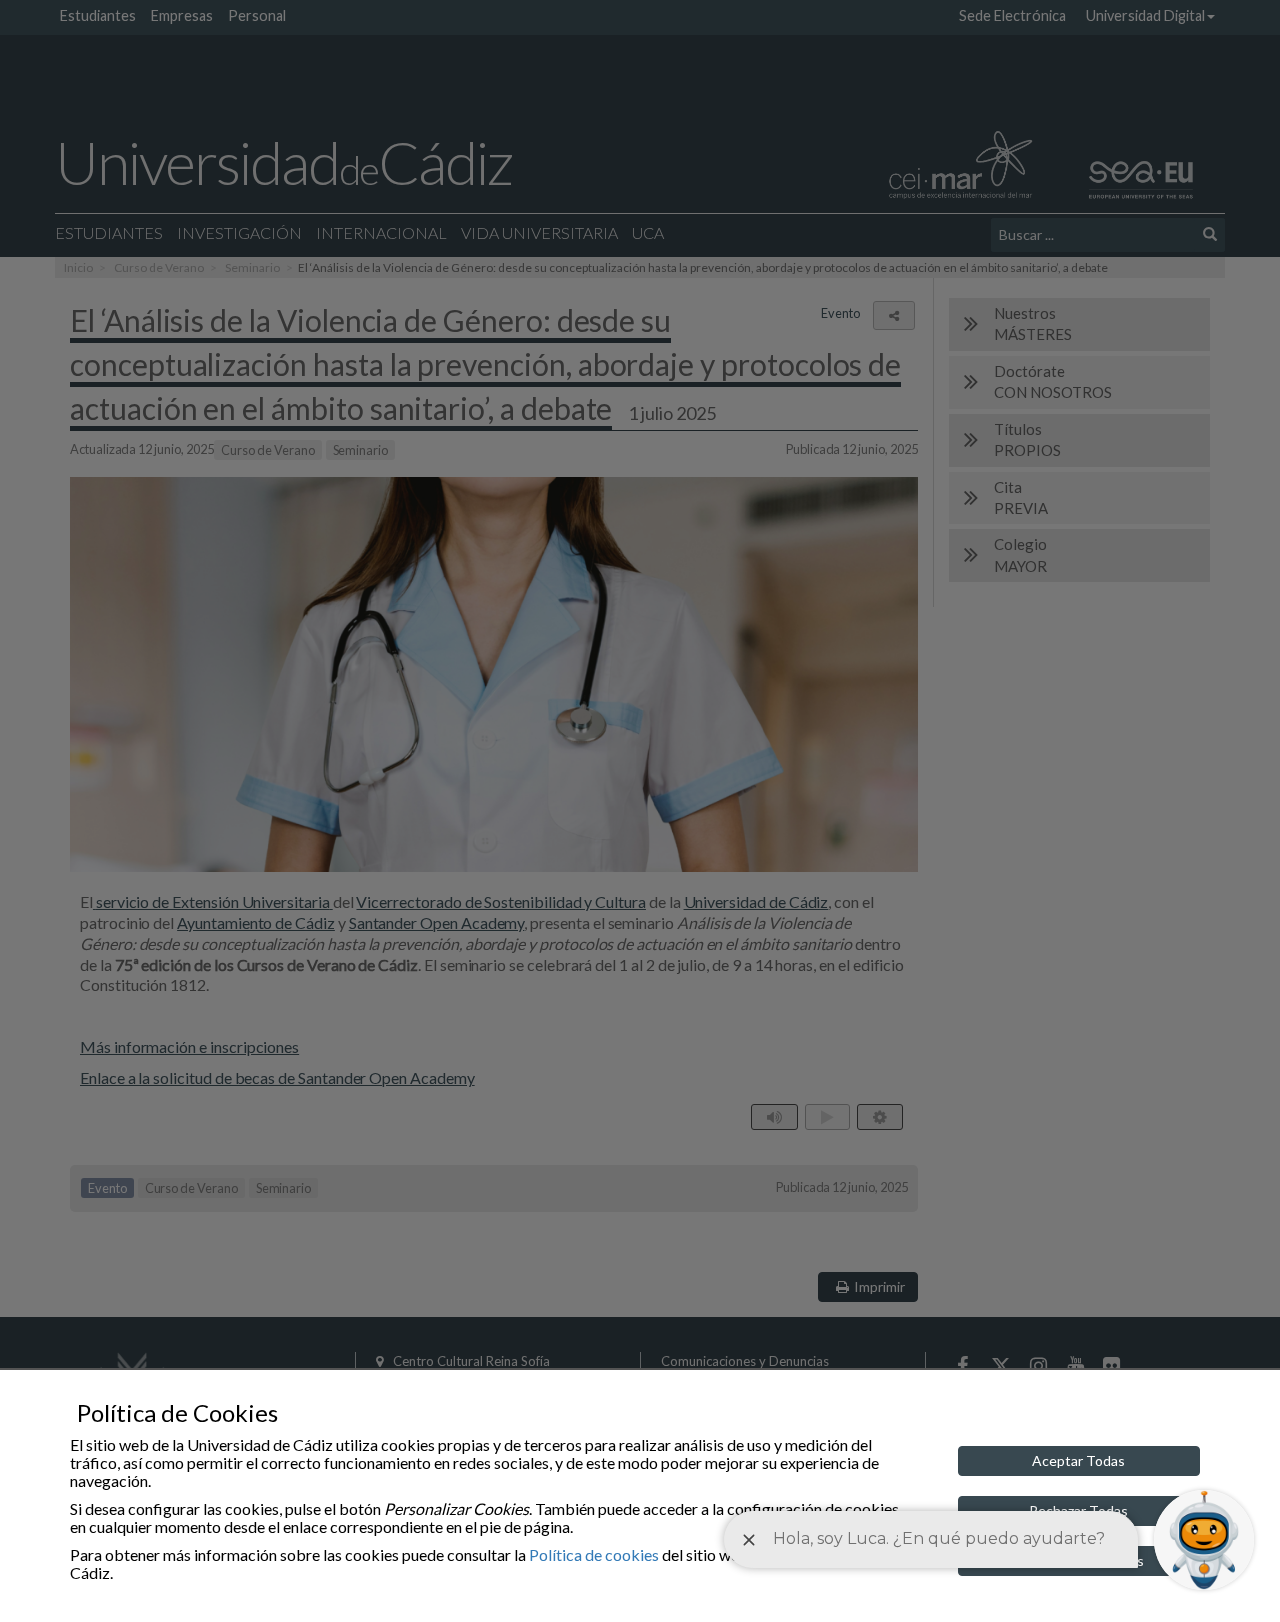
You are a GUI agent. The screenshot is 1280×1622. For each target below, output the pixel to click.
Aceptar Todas (1078, 1460)
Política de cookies (594, 1554)
